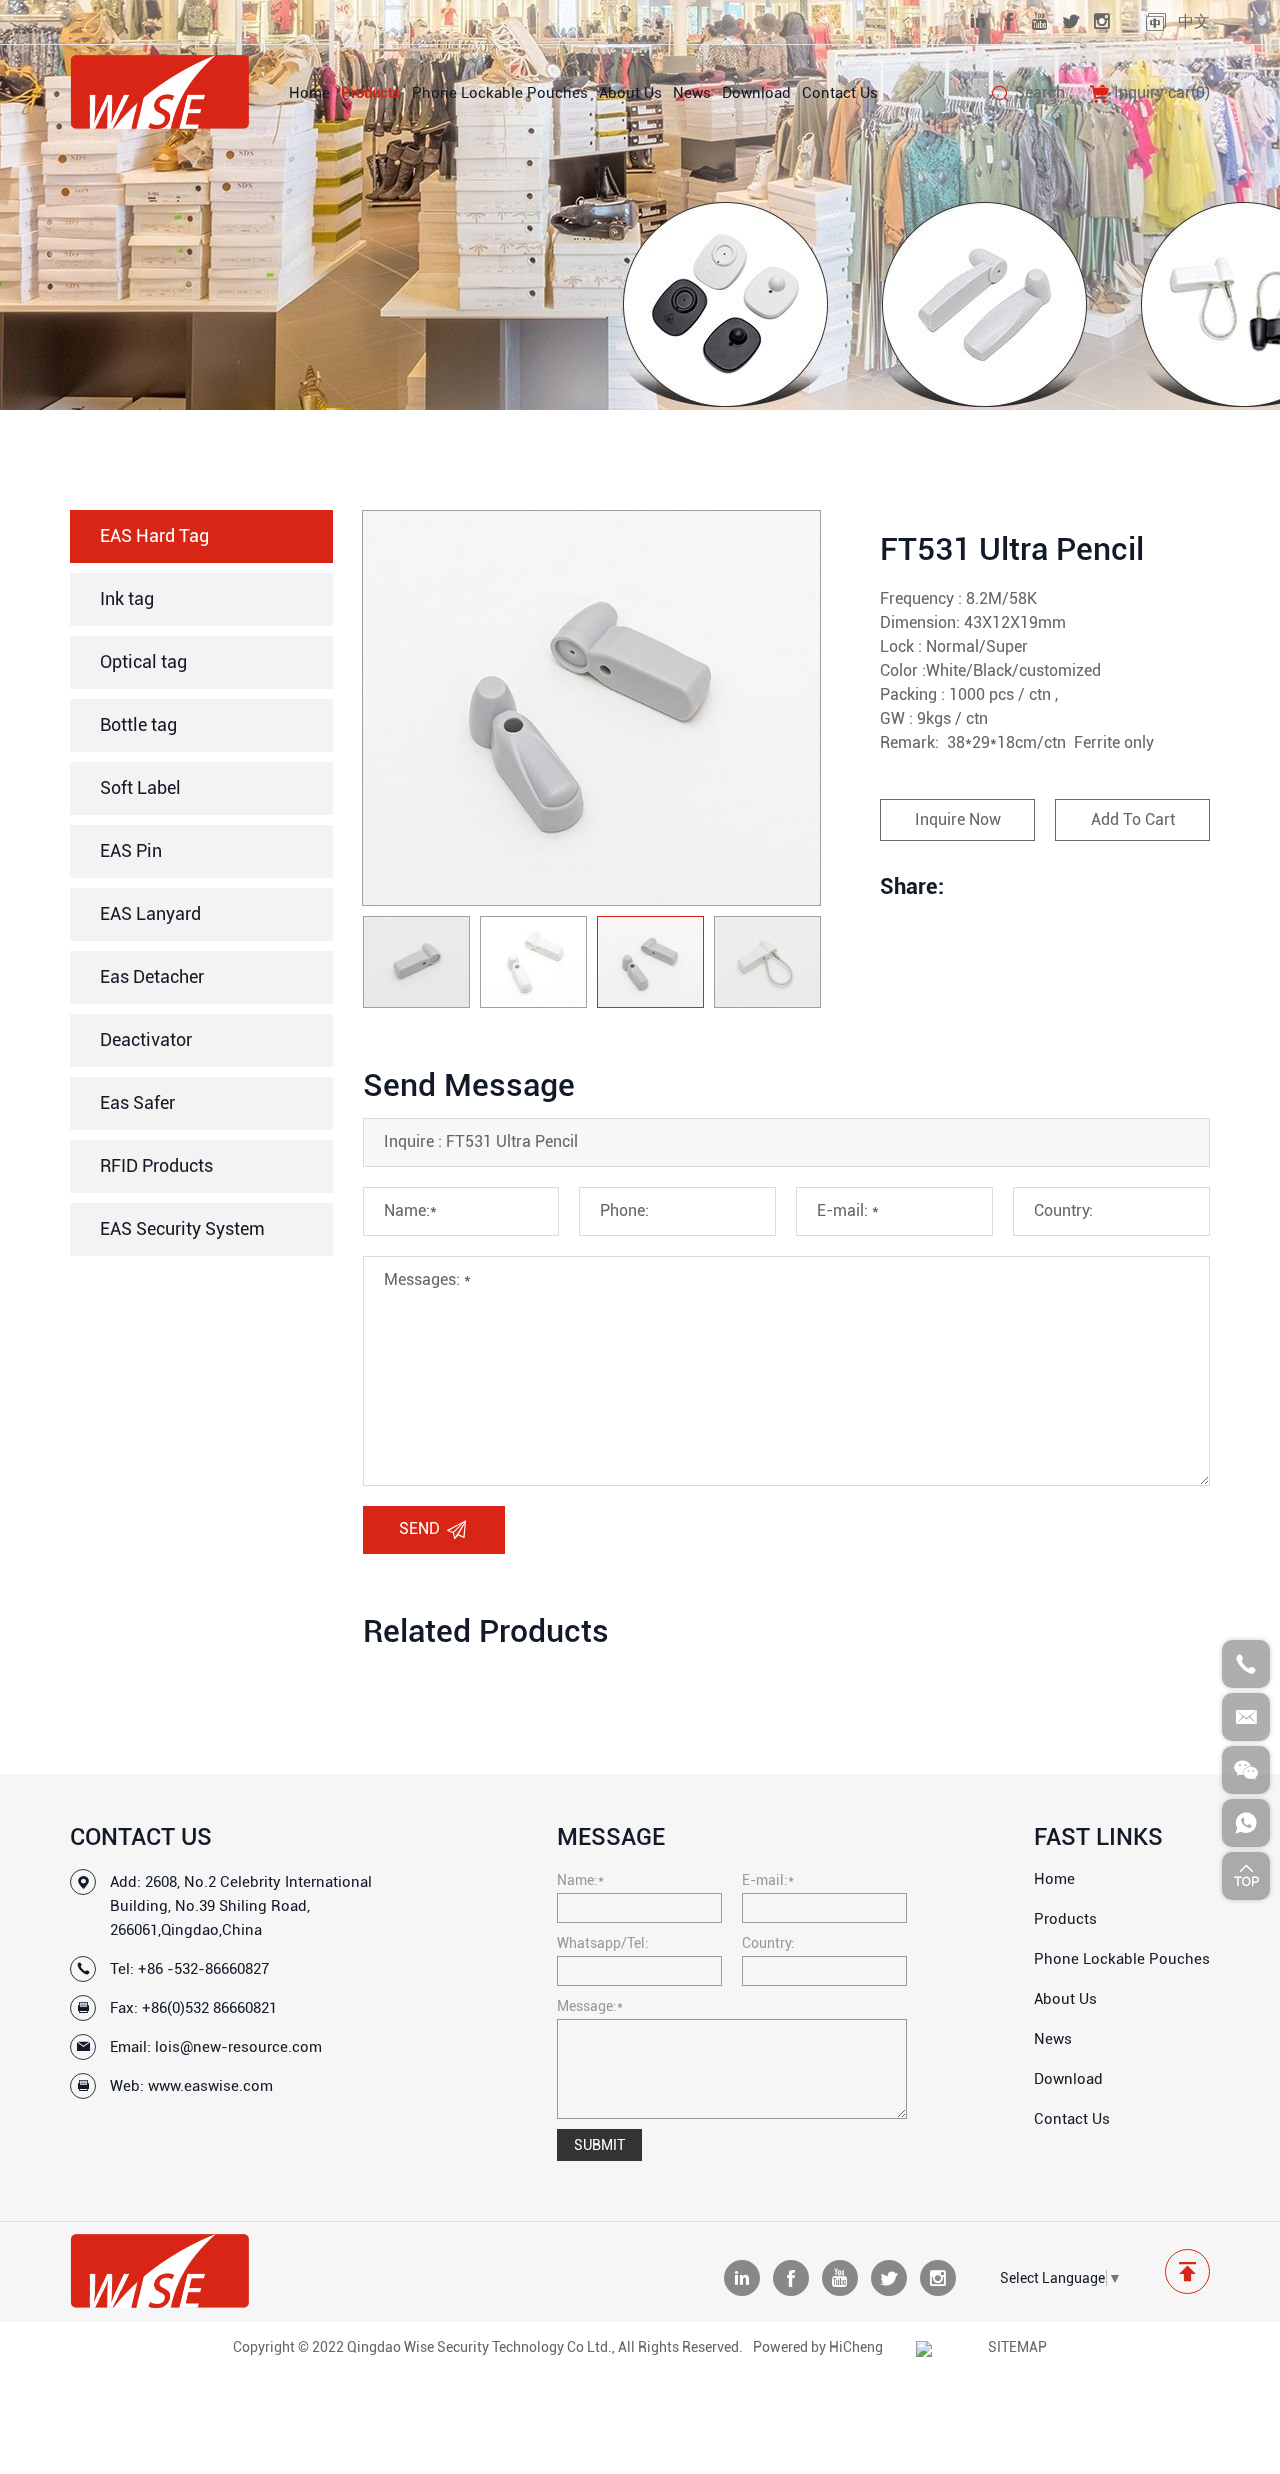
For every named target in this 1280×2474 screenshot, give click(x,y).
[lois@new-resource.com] (1246, 1717)
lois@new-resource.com (238, 2047)
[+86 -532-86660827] (1246, 1664)
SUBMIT (599, 2145)
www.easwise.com (210, 2086)
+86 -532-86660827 (203, 1969)
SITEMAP (1017, 2347)
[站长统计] (924, 2347)
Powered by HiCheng (818, 2347)
